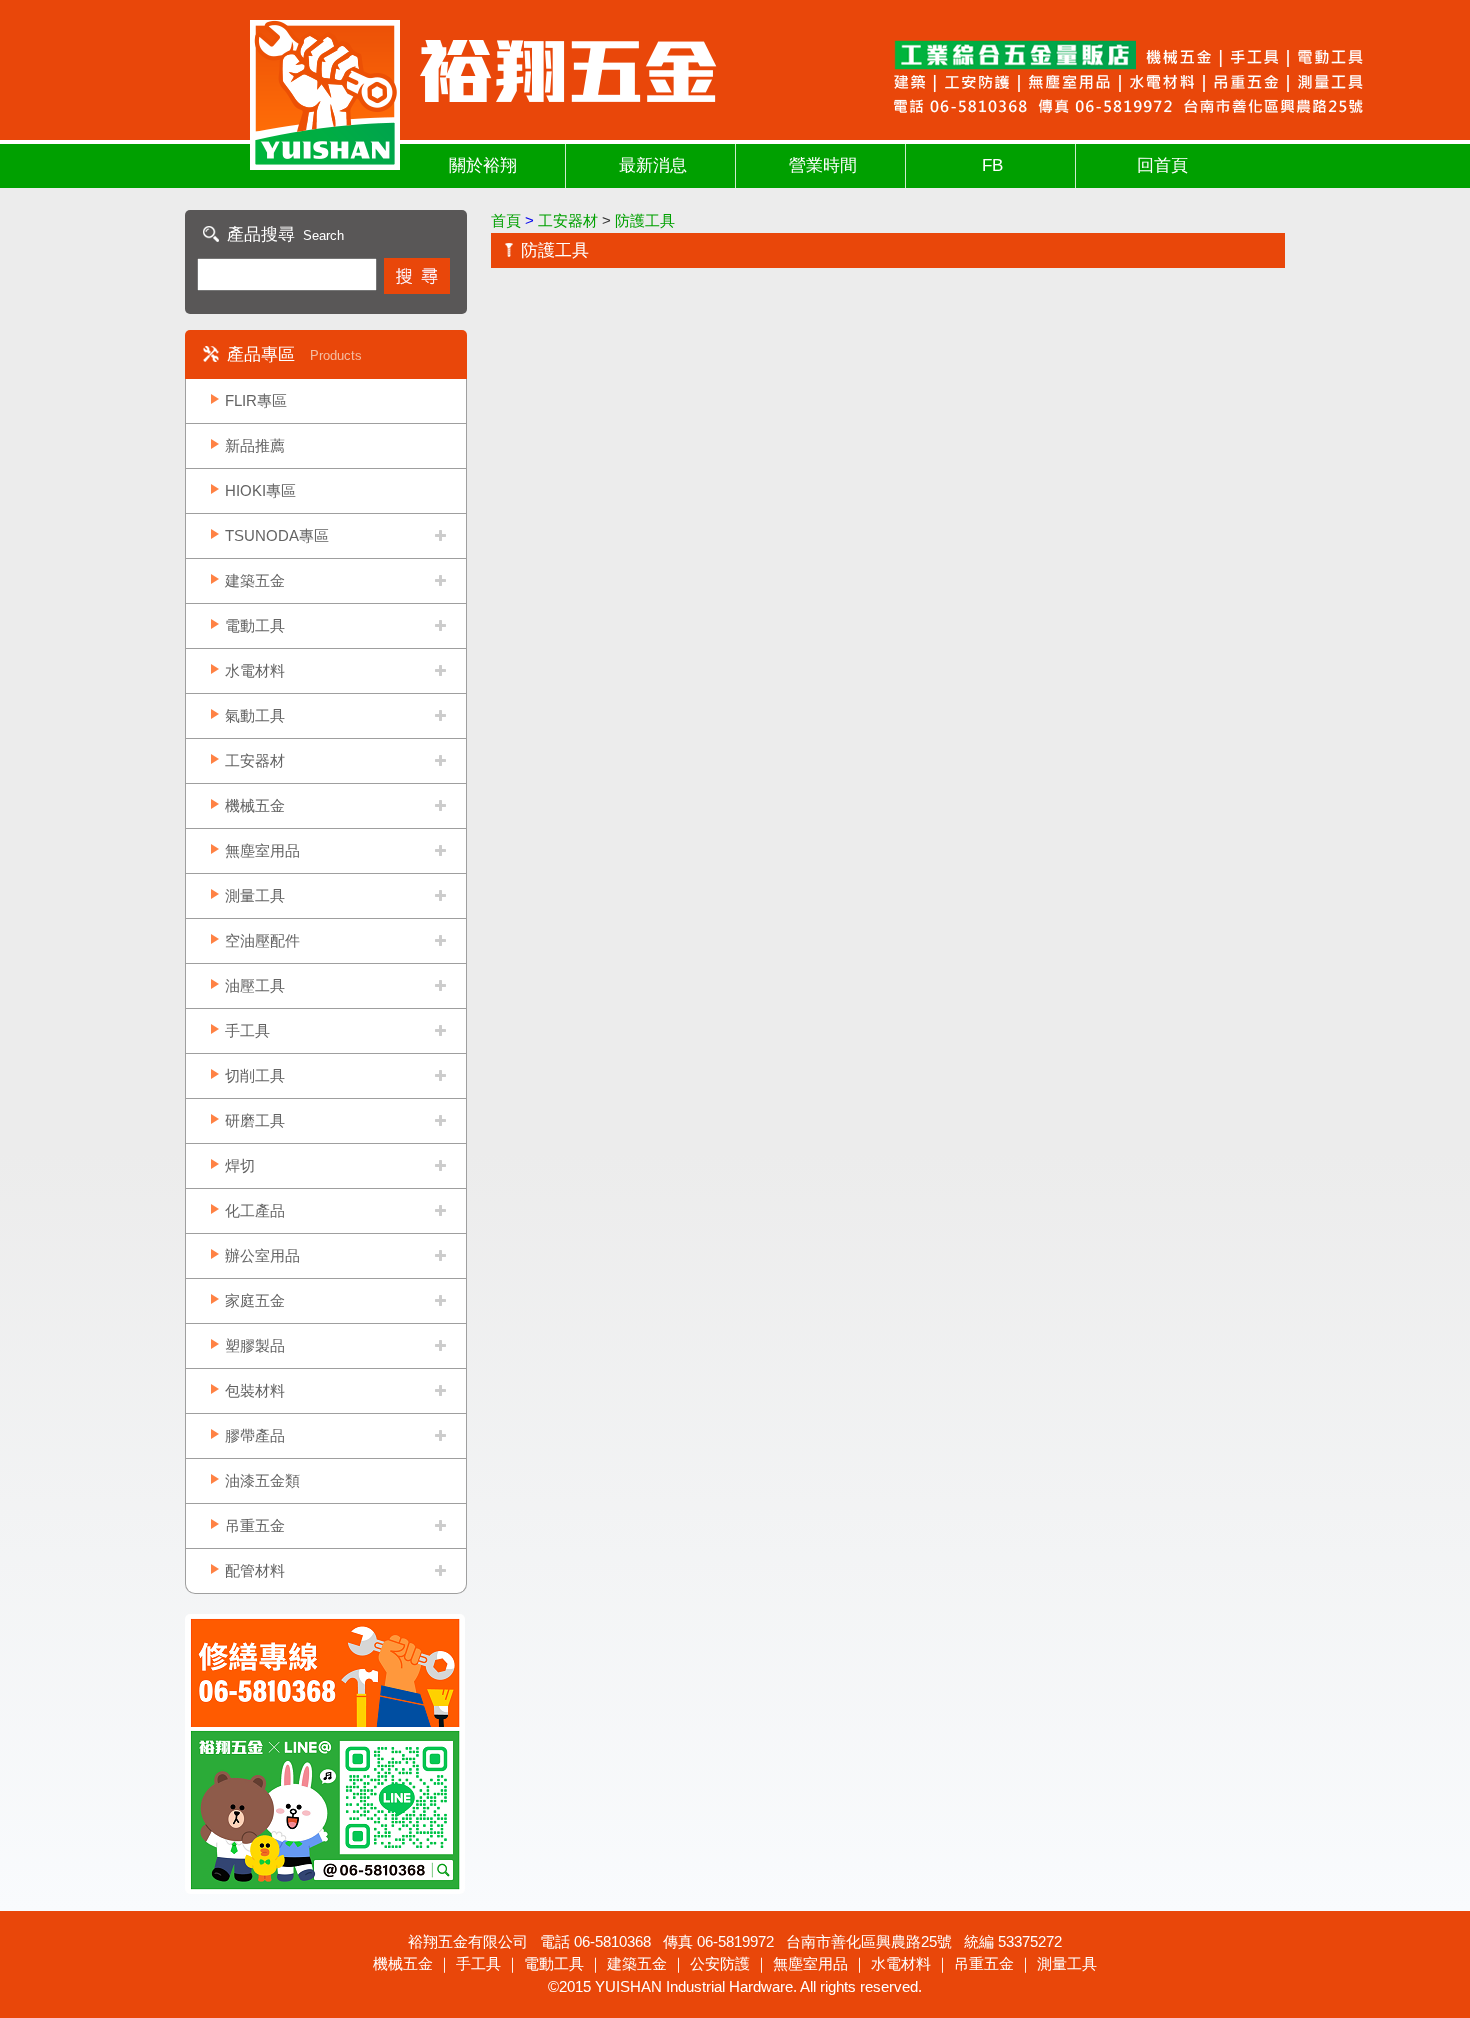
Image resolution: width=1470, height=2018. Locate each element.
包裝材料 (255, 1390)
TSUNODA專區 (277, 535)
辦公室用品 (262, 1255)
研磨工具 (255, 1120)
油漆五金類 (262, 1480)
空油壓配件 (262, 940)
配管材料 (255, 1570)
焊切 (240, 1165)
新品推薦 (255, 445)
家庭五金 (255, 1300)
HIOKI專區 (260, 490)
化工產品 (255, 1210)
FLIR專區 (256, 400)
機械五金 (255, 805)
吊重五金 (255, 1525)
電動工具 (255, 625)
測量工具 (255, 895)
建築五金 (255, 580)
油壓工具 (255, 985)
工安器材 (255, 760)
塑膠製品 (255, 1345)
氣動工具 (255, 715)
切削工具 (255, 1075)
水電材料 (255, 670)
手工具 (247, 1030)
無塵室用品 (262, 850)
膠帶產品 (255, 1435)
